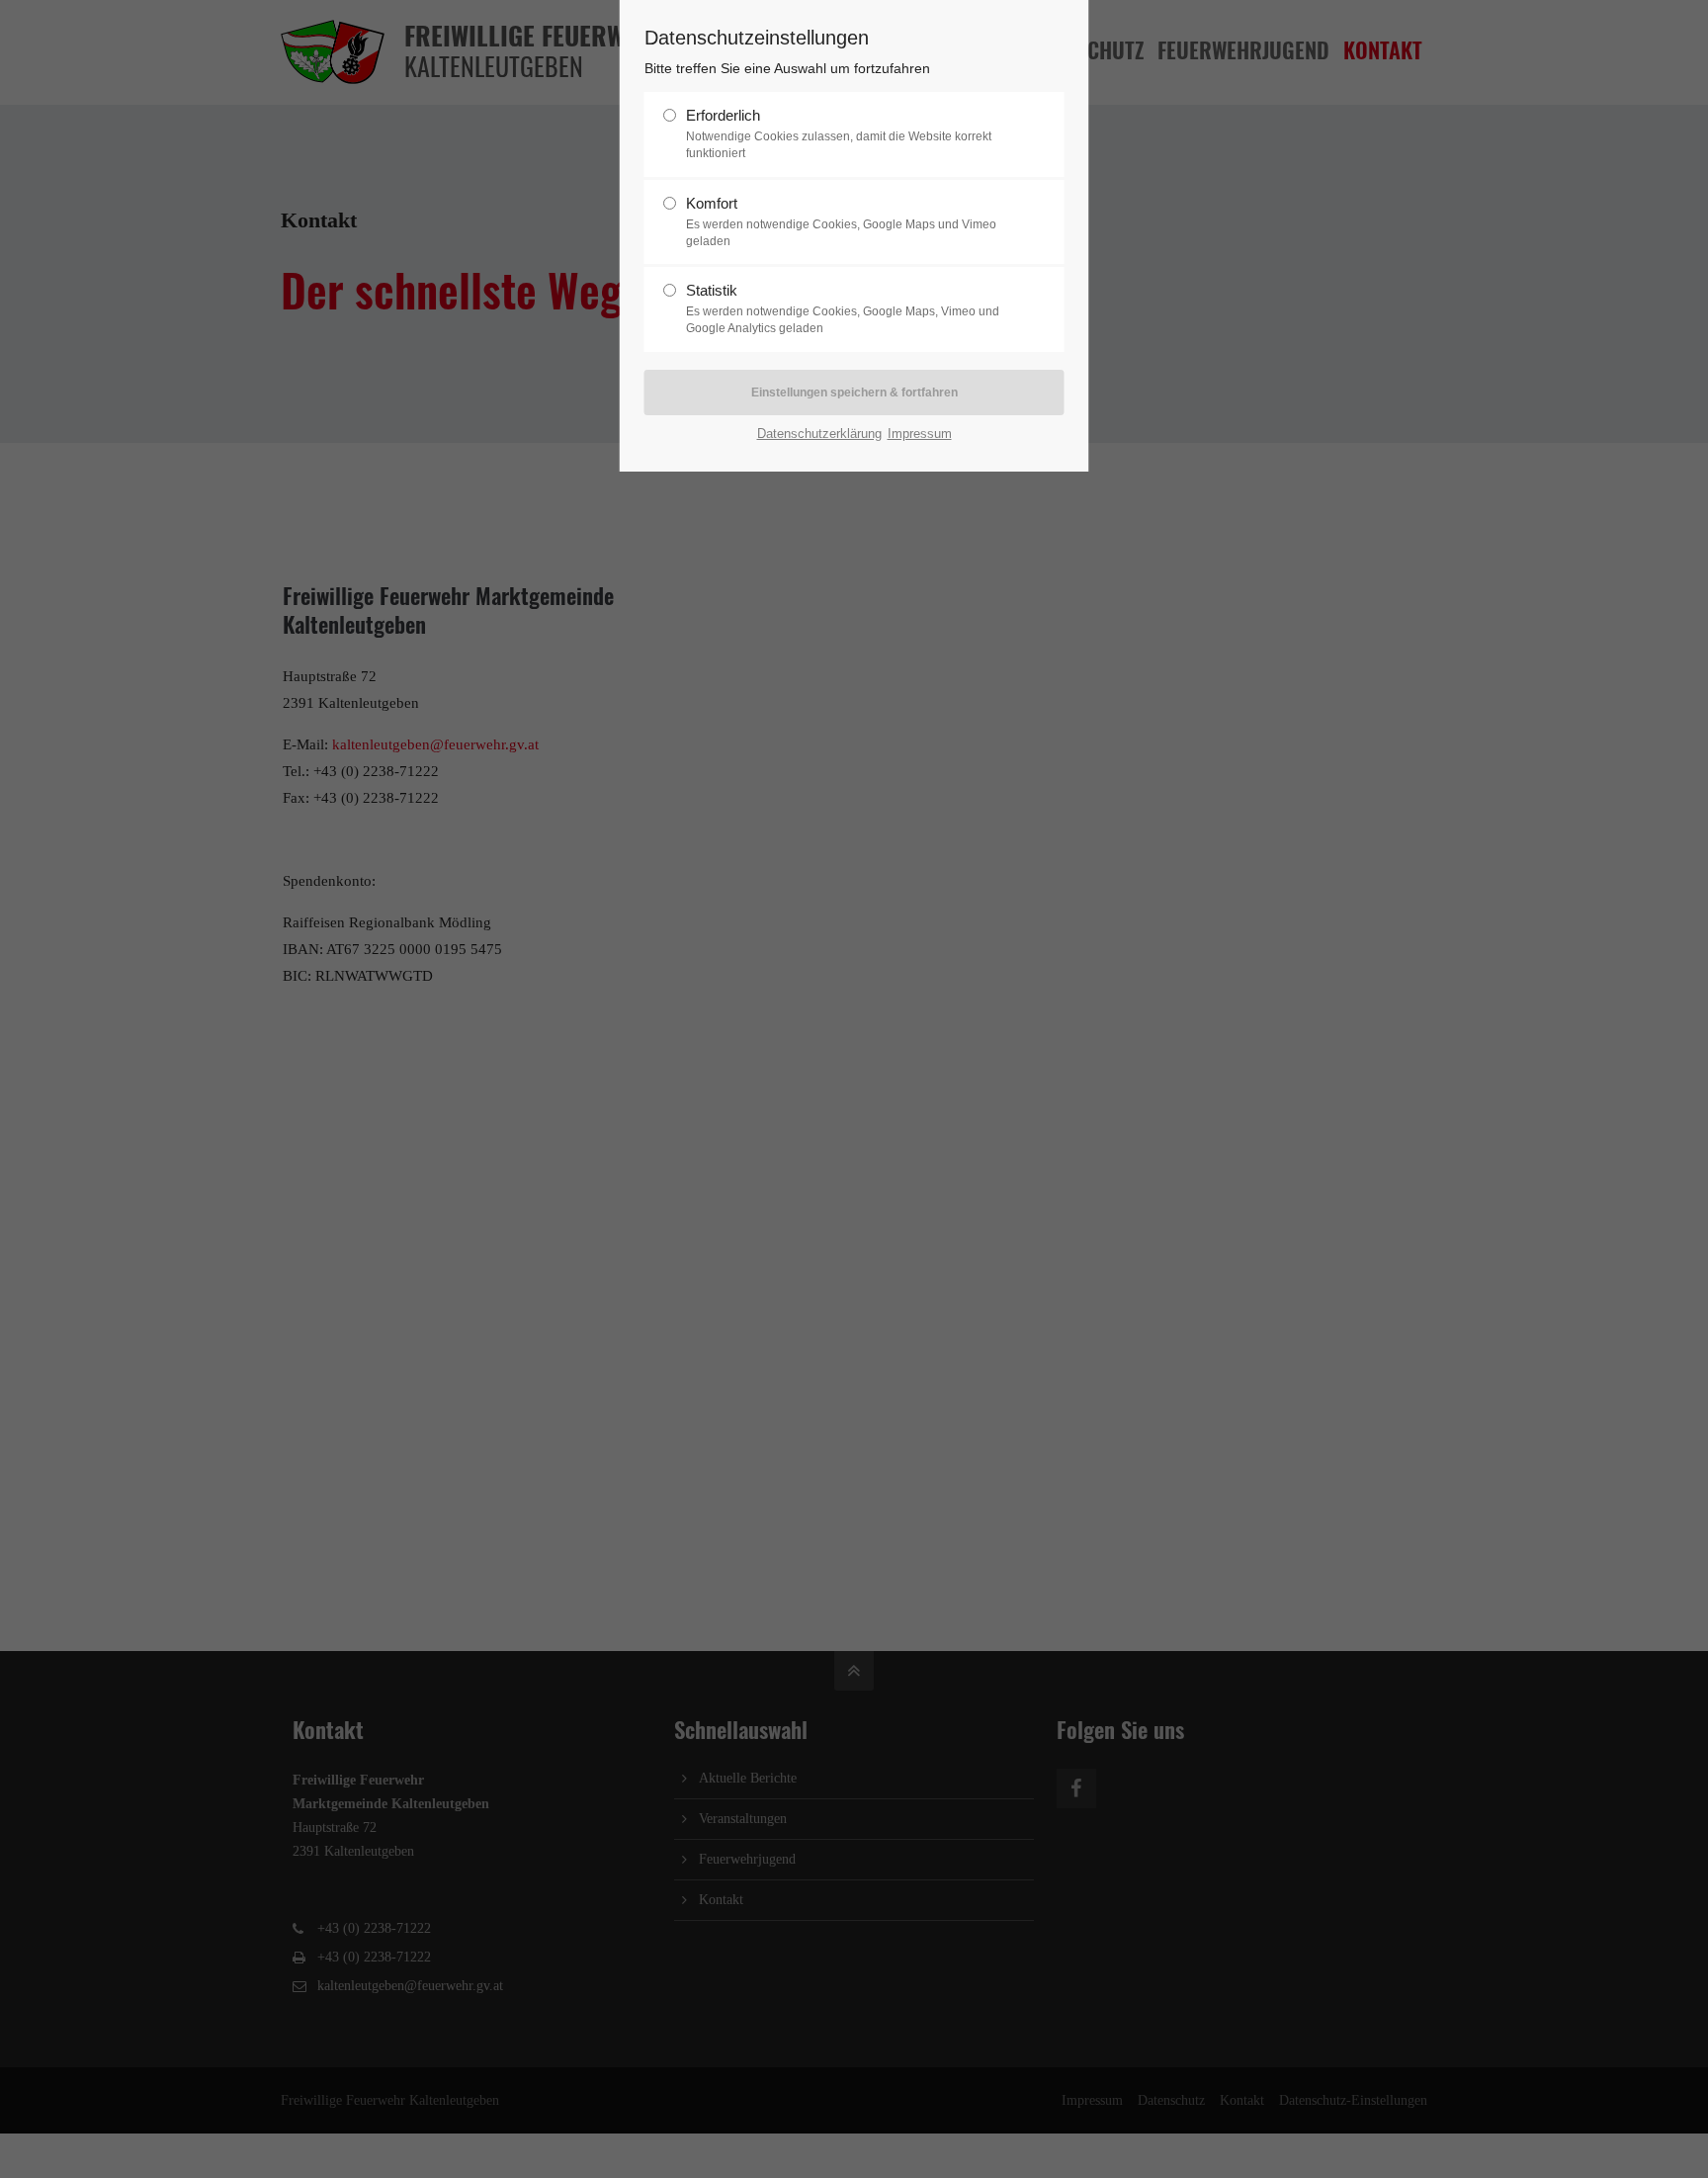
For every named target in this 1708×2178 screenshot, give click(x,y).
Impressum (920, 434)
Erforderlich (839, 133)
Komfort (841, 221)
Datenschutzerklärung (819, 434)
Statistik (843, 308)
